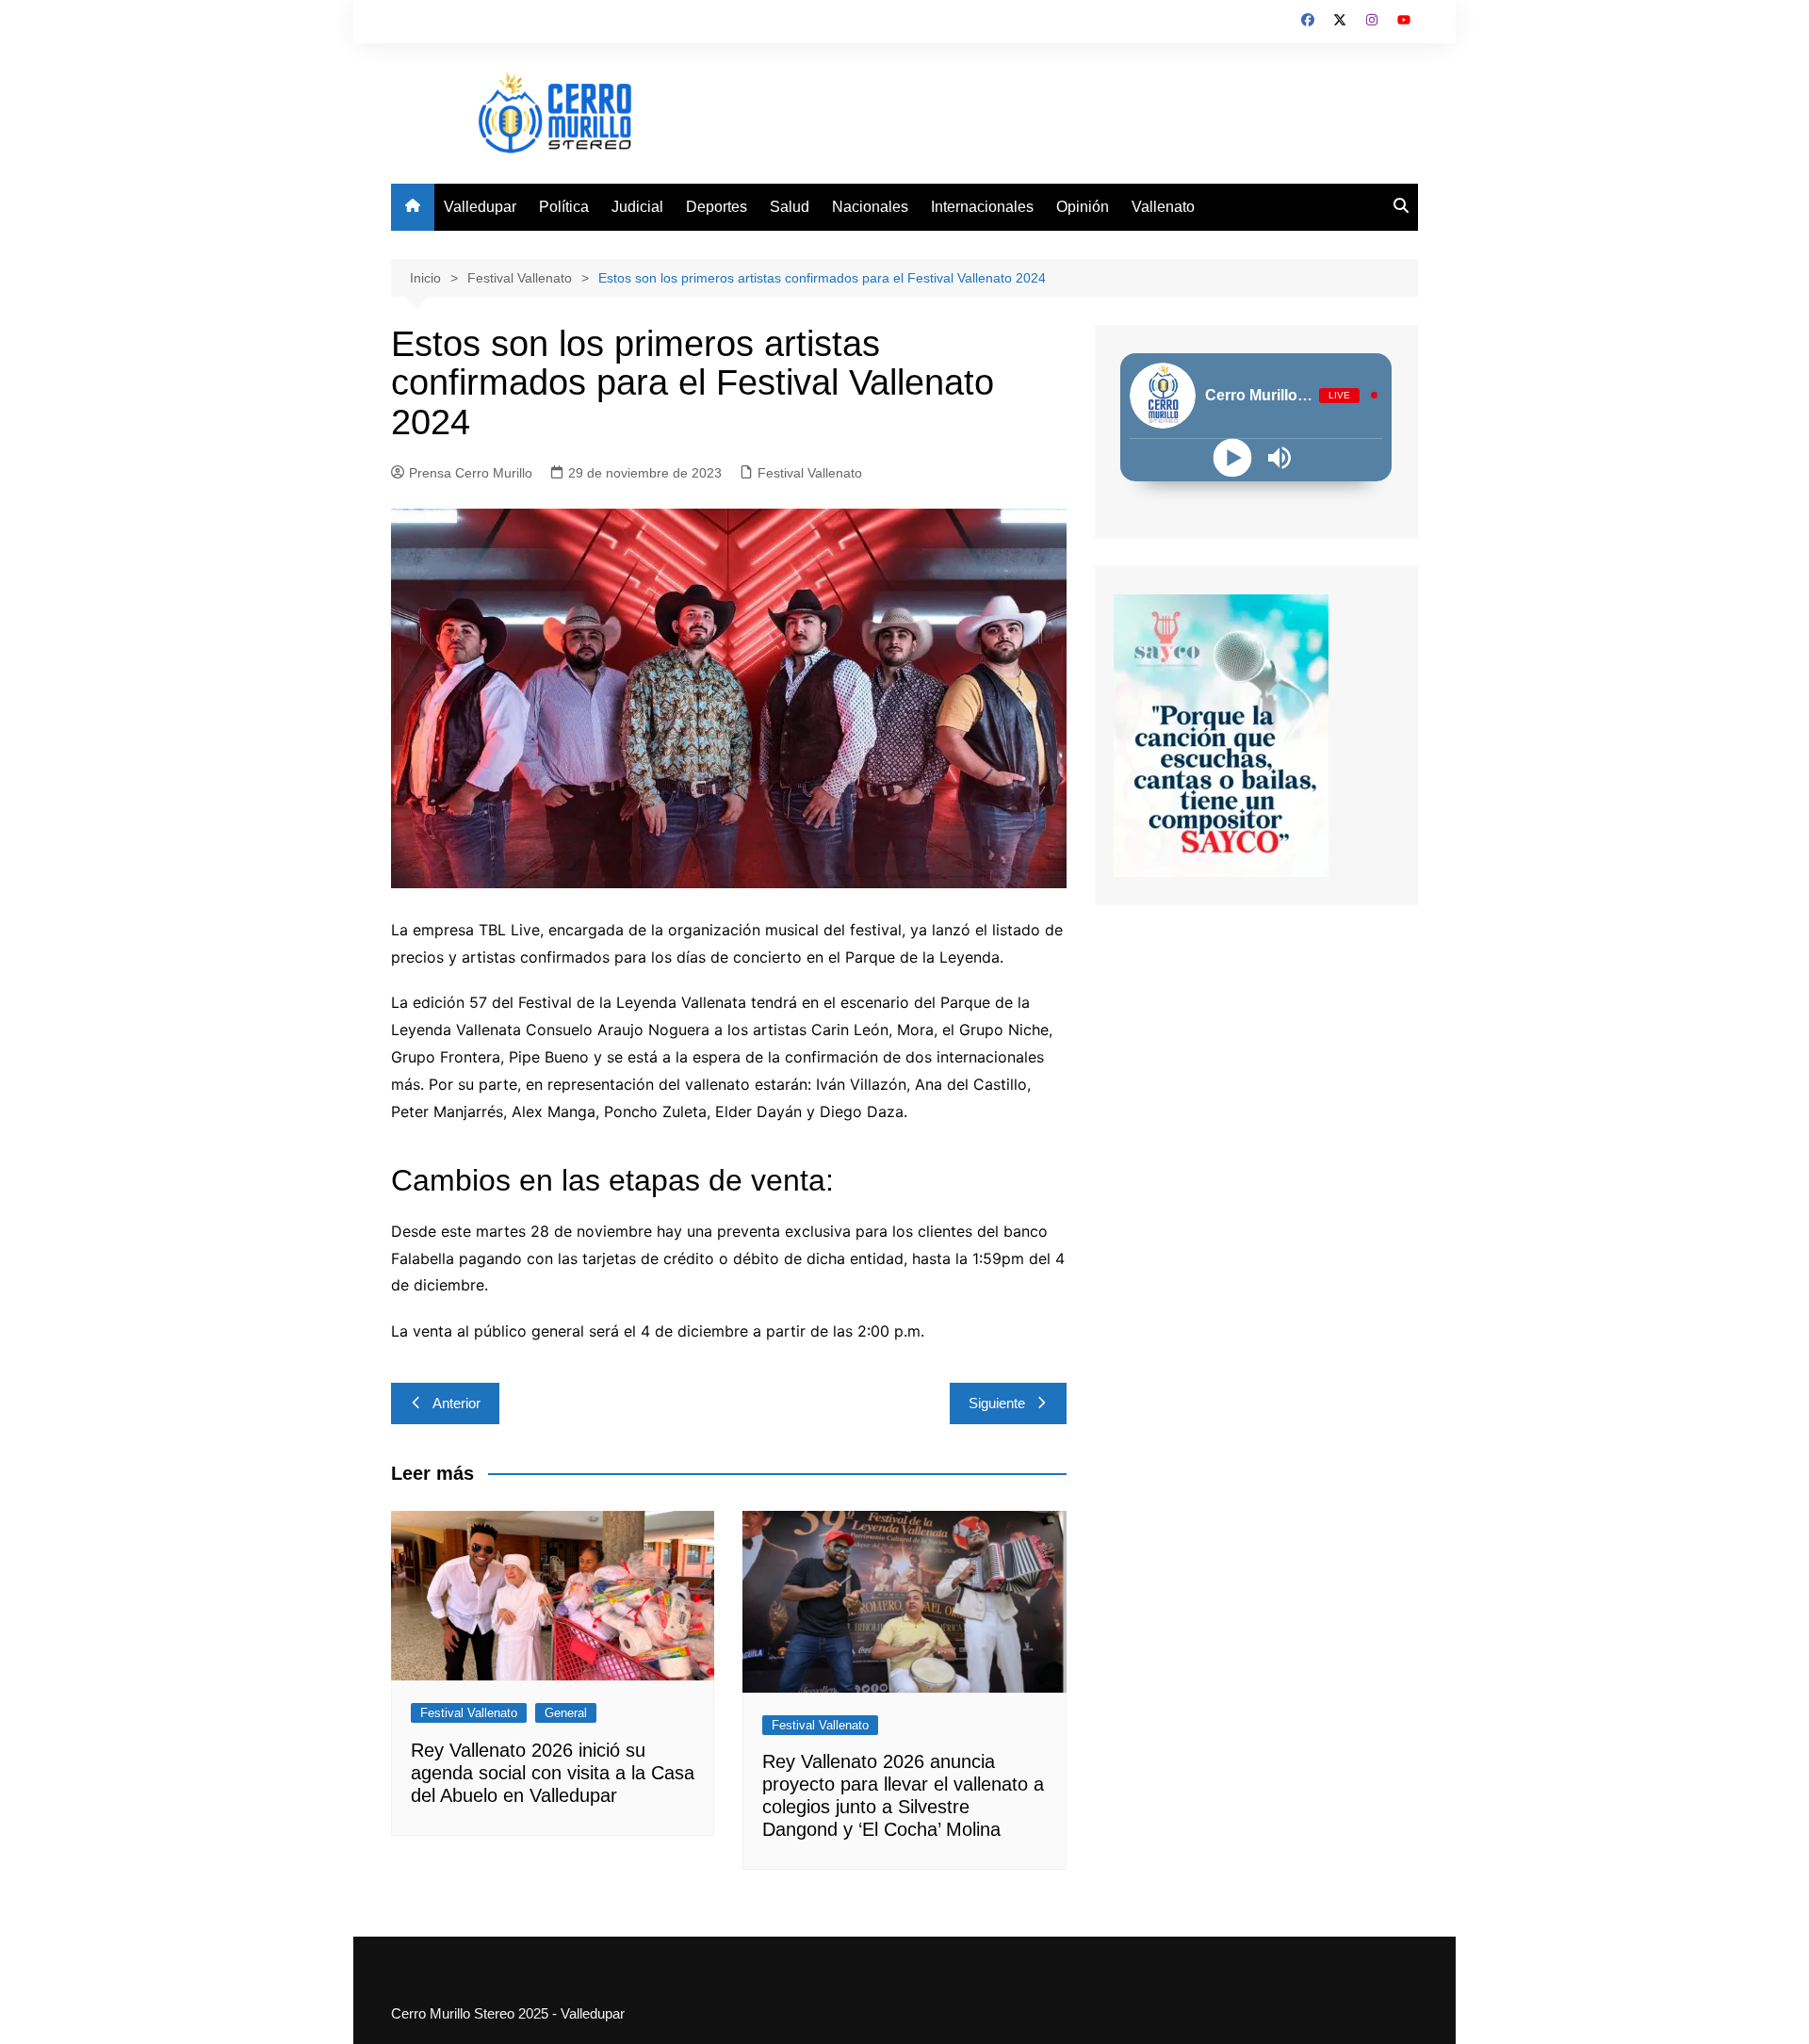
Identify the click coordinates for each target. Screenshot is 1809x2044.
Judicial (637, 207)
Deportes (717, 207)
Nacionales (870, 207)
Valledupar (480, 207)
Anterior (456, 1403)
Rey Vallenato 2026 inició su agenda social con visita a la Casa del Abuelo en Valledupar (553, 1773)
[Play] (1233, 457)
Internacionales (982, 207)
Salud (790, 207)
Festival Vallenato (810, 473)
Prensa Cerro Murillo (471, 473)
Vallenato (1163, 207)
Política (564, 207)
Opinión (1083, 207)
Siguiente (997, 1403)
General (566, 1713)
